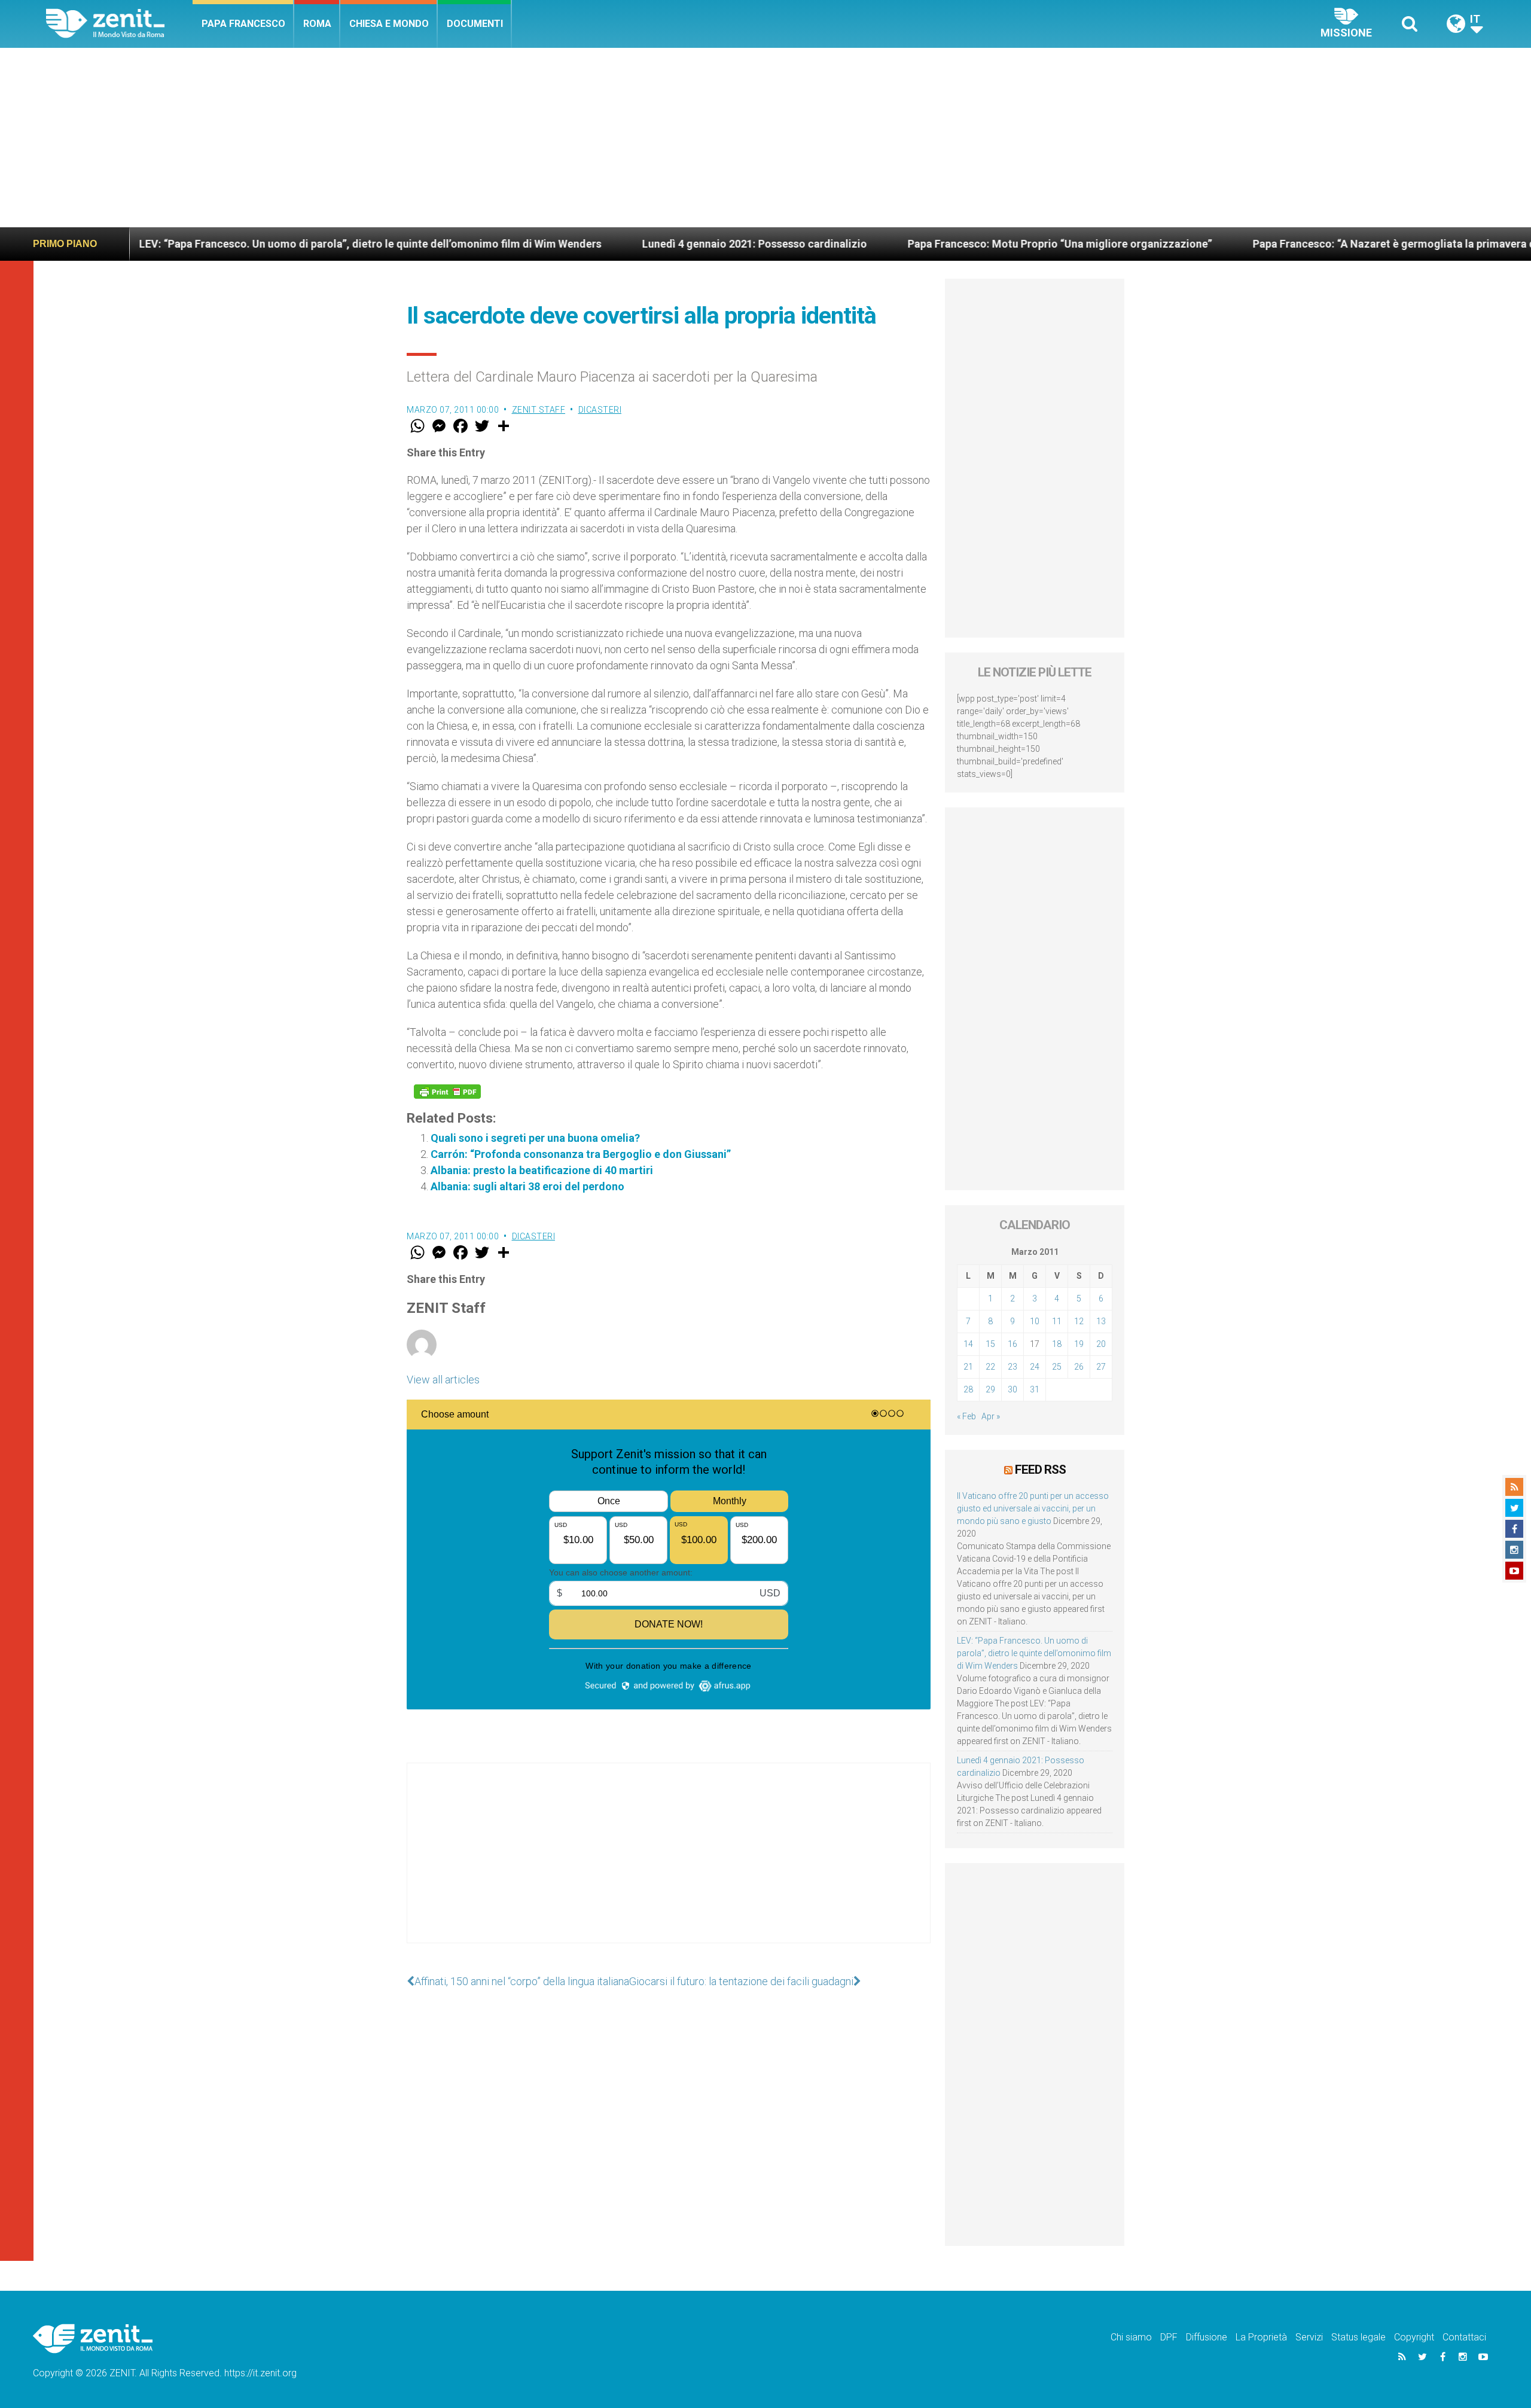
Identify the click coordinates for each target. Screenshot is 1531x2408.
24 (1035, 1367)
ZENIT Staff (539, 410)
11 (1057, 1321)
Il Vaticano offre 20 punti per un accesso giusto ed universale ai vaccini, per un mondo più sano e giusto (1033, 1508)
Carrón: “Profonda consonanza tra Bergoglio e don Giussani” (581, 1154)
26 (1079, 1367)
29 (990, 1389)
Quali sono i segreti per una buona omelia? (535, 1138)
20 (1101, 1344)
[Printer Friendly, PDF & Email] (447, 1092)
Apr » (991, 1416)
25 (1057, 1367)
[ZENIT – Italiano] (119, 24)
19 (1079, 1344)
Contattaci (1464, 2337)
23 (1012, 1367)
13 (1101, 1321)
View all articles (443, 1380)
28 (968, 1389)
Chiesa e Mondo (389, 24)
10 (1035, 1321)
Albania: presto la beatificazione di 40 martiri (542, 1170)
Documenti (475, 24)
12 (1079, 1321)
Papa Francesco (243, 24)
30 (1012, 1389)
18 (1057, 1344)
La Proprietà (1261, 2337)
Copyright (1414, 2337)
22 (990, 1367)
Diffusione (1207, 2337)
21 (968, 1367)
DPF (1169, 2337)
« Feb (966, 1416)
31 (1035, 1389)
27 (1101, 1367)
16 (1012, 1344)
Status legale (1358, 2337)
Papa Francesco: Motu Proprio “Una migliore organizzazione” (935, 244)
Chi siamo (1131, 2337)
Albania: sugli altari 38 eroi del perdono (527, 1186)
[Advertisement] (765, 138)
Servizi (1309, 2337)
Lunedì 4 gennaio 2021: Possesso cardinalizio (630, 244)
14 (968, 1344)
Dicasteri (600, 410)
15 (990, 1344)
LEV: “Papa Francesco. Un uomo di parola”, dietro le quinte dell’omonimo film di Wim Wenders (245, 244)
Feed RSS (1040, 1470)
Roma (317, 24)
